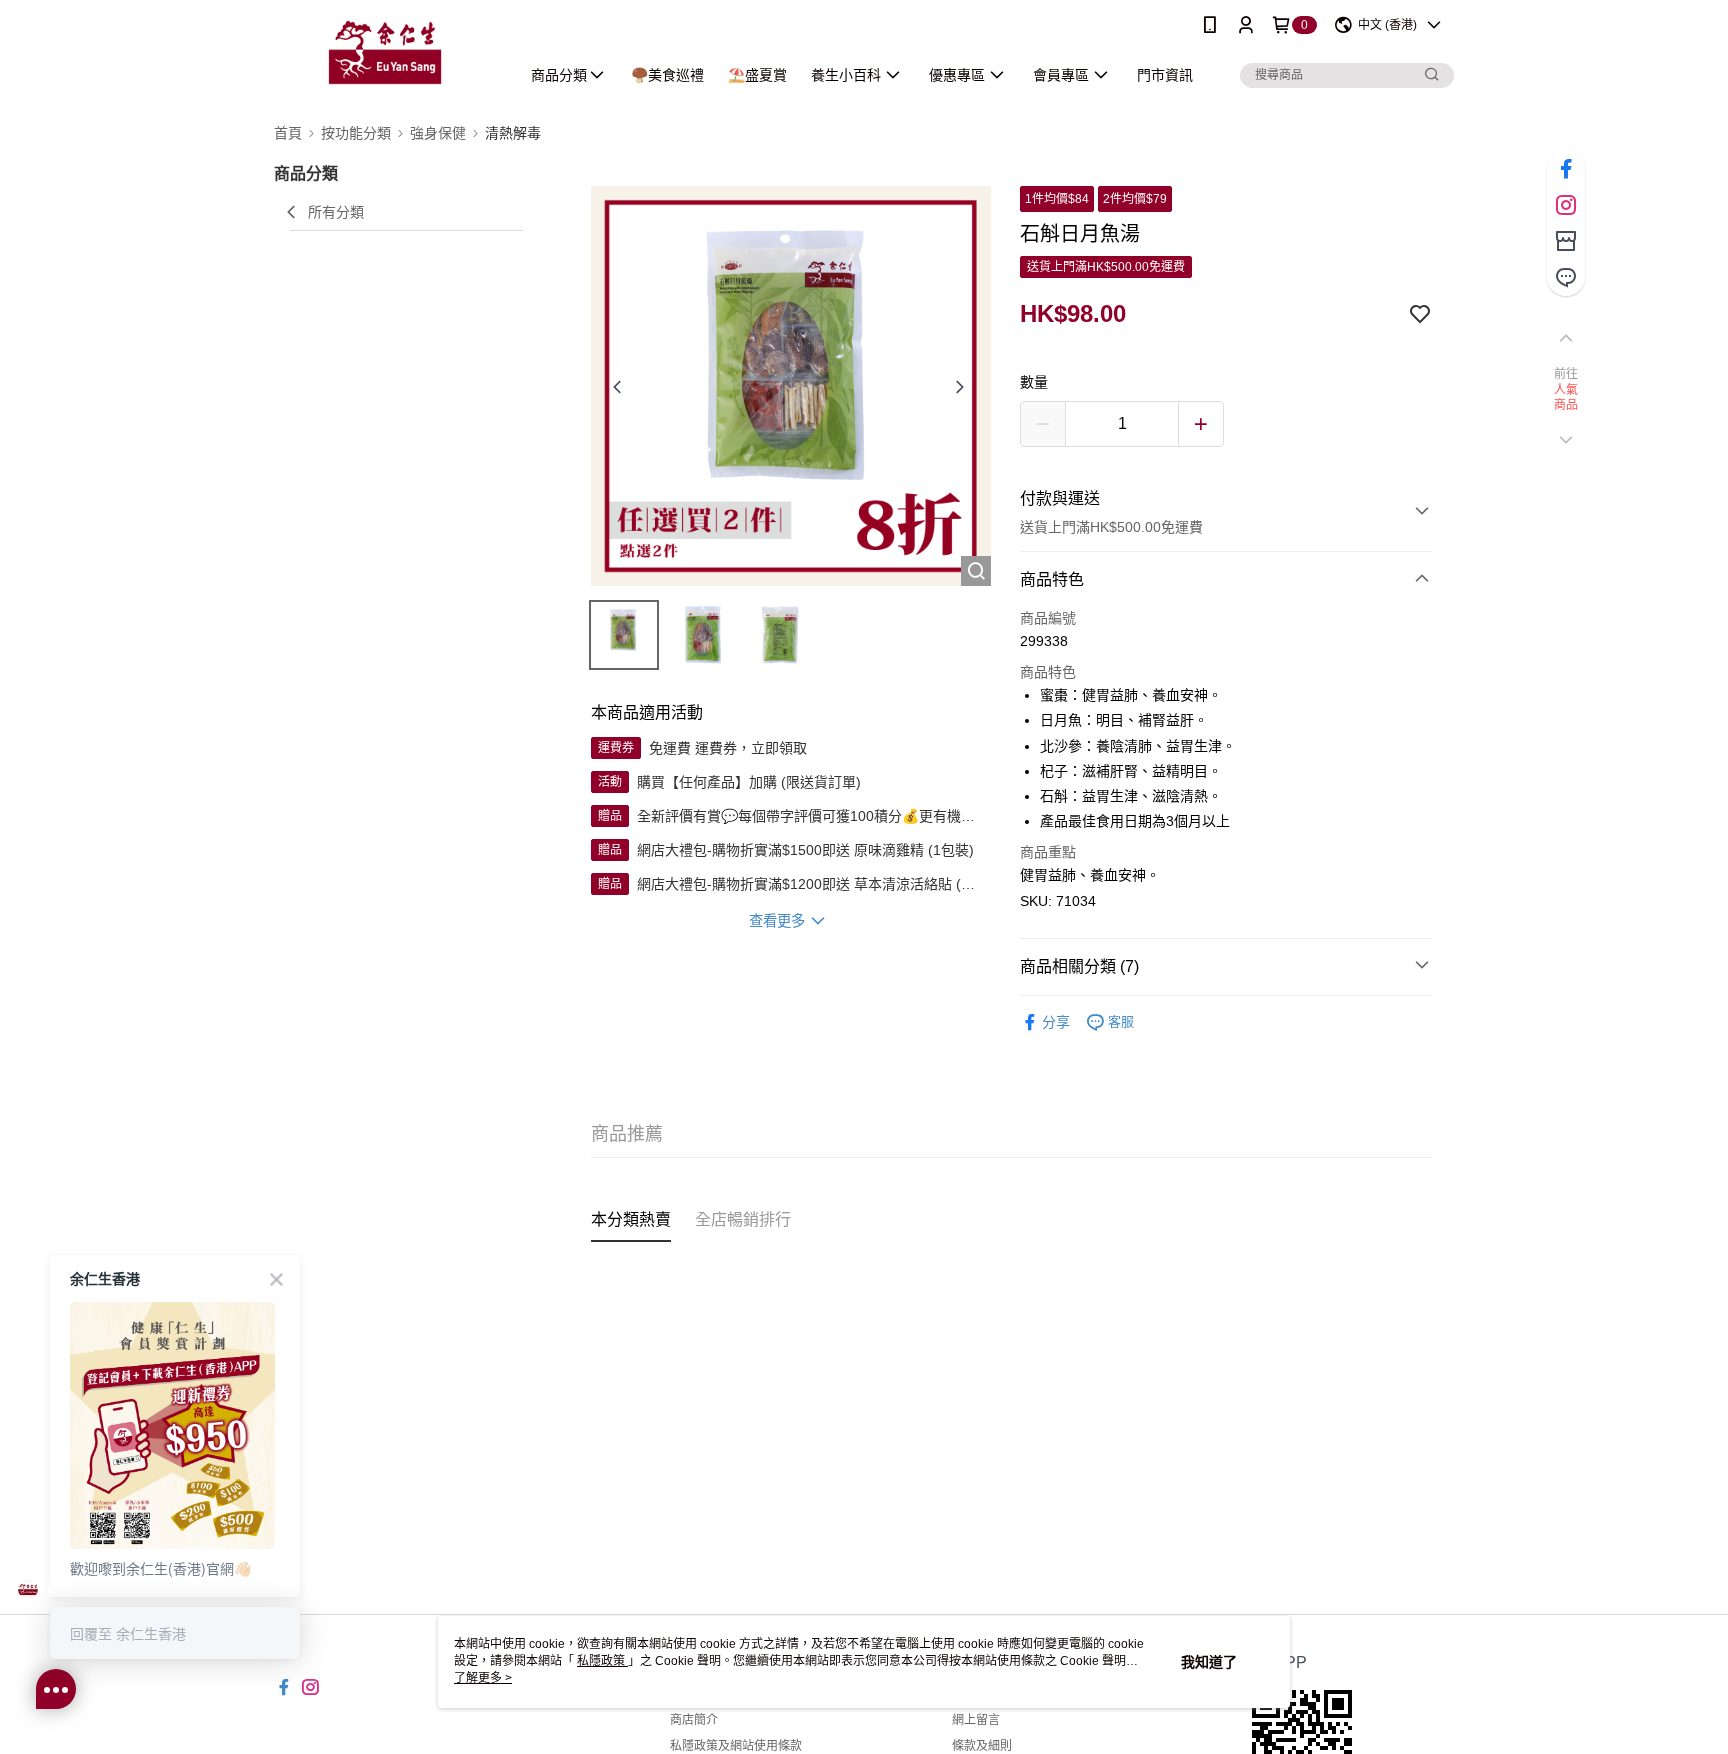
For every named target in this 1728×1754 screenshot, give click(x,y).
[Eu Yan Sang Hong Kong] (385, 52)
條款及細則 (982, 1746)
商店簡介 (694, 1720)
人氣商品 (1566, 398)
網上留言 (976, 1720)
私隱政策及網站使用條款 (736, 1746)
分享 (1056, 1022)
